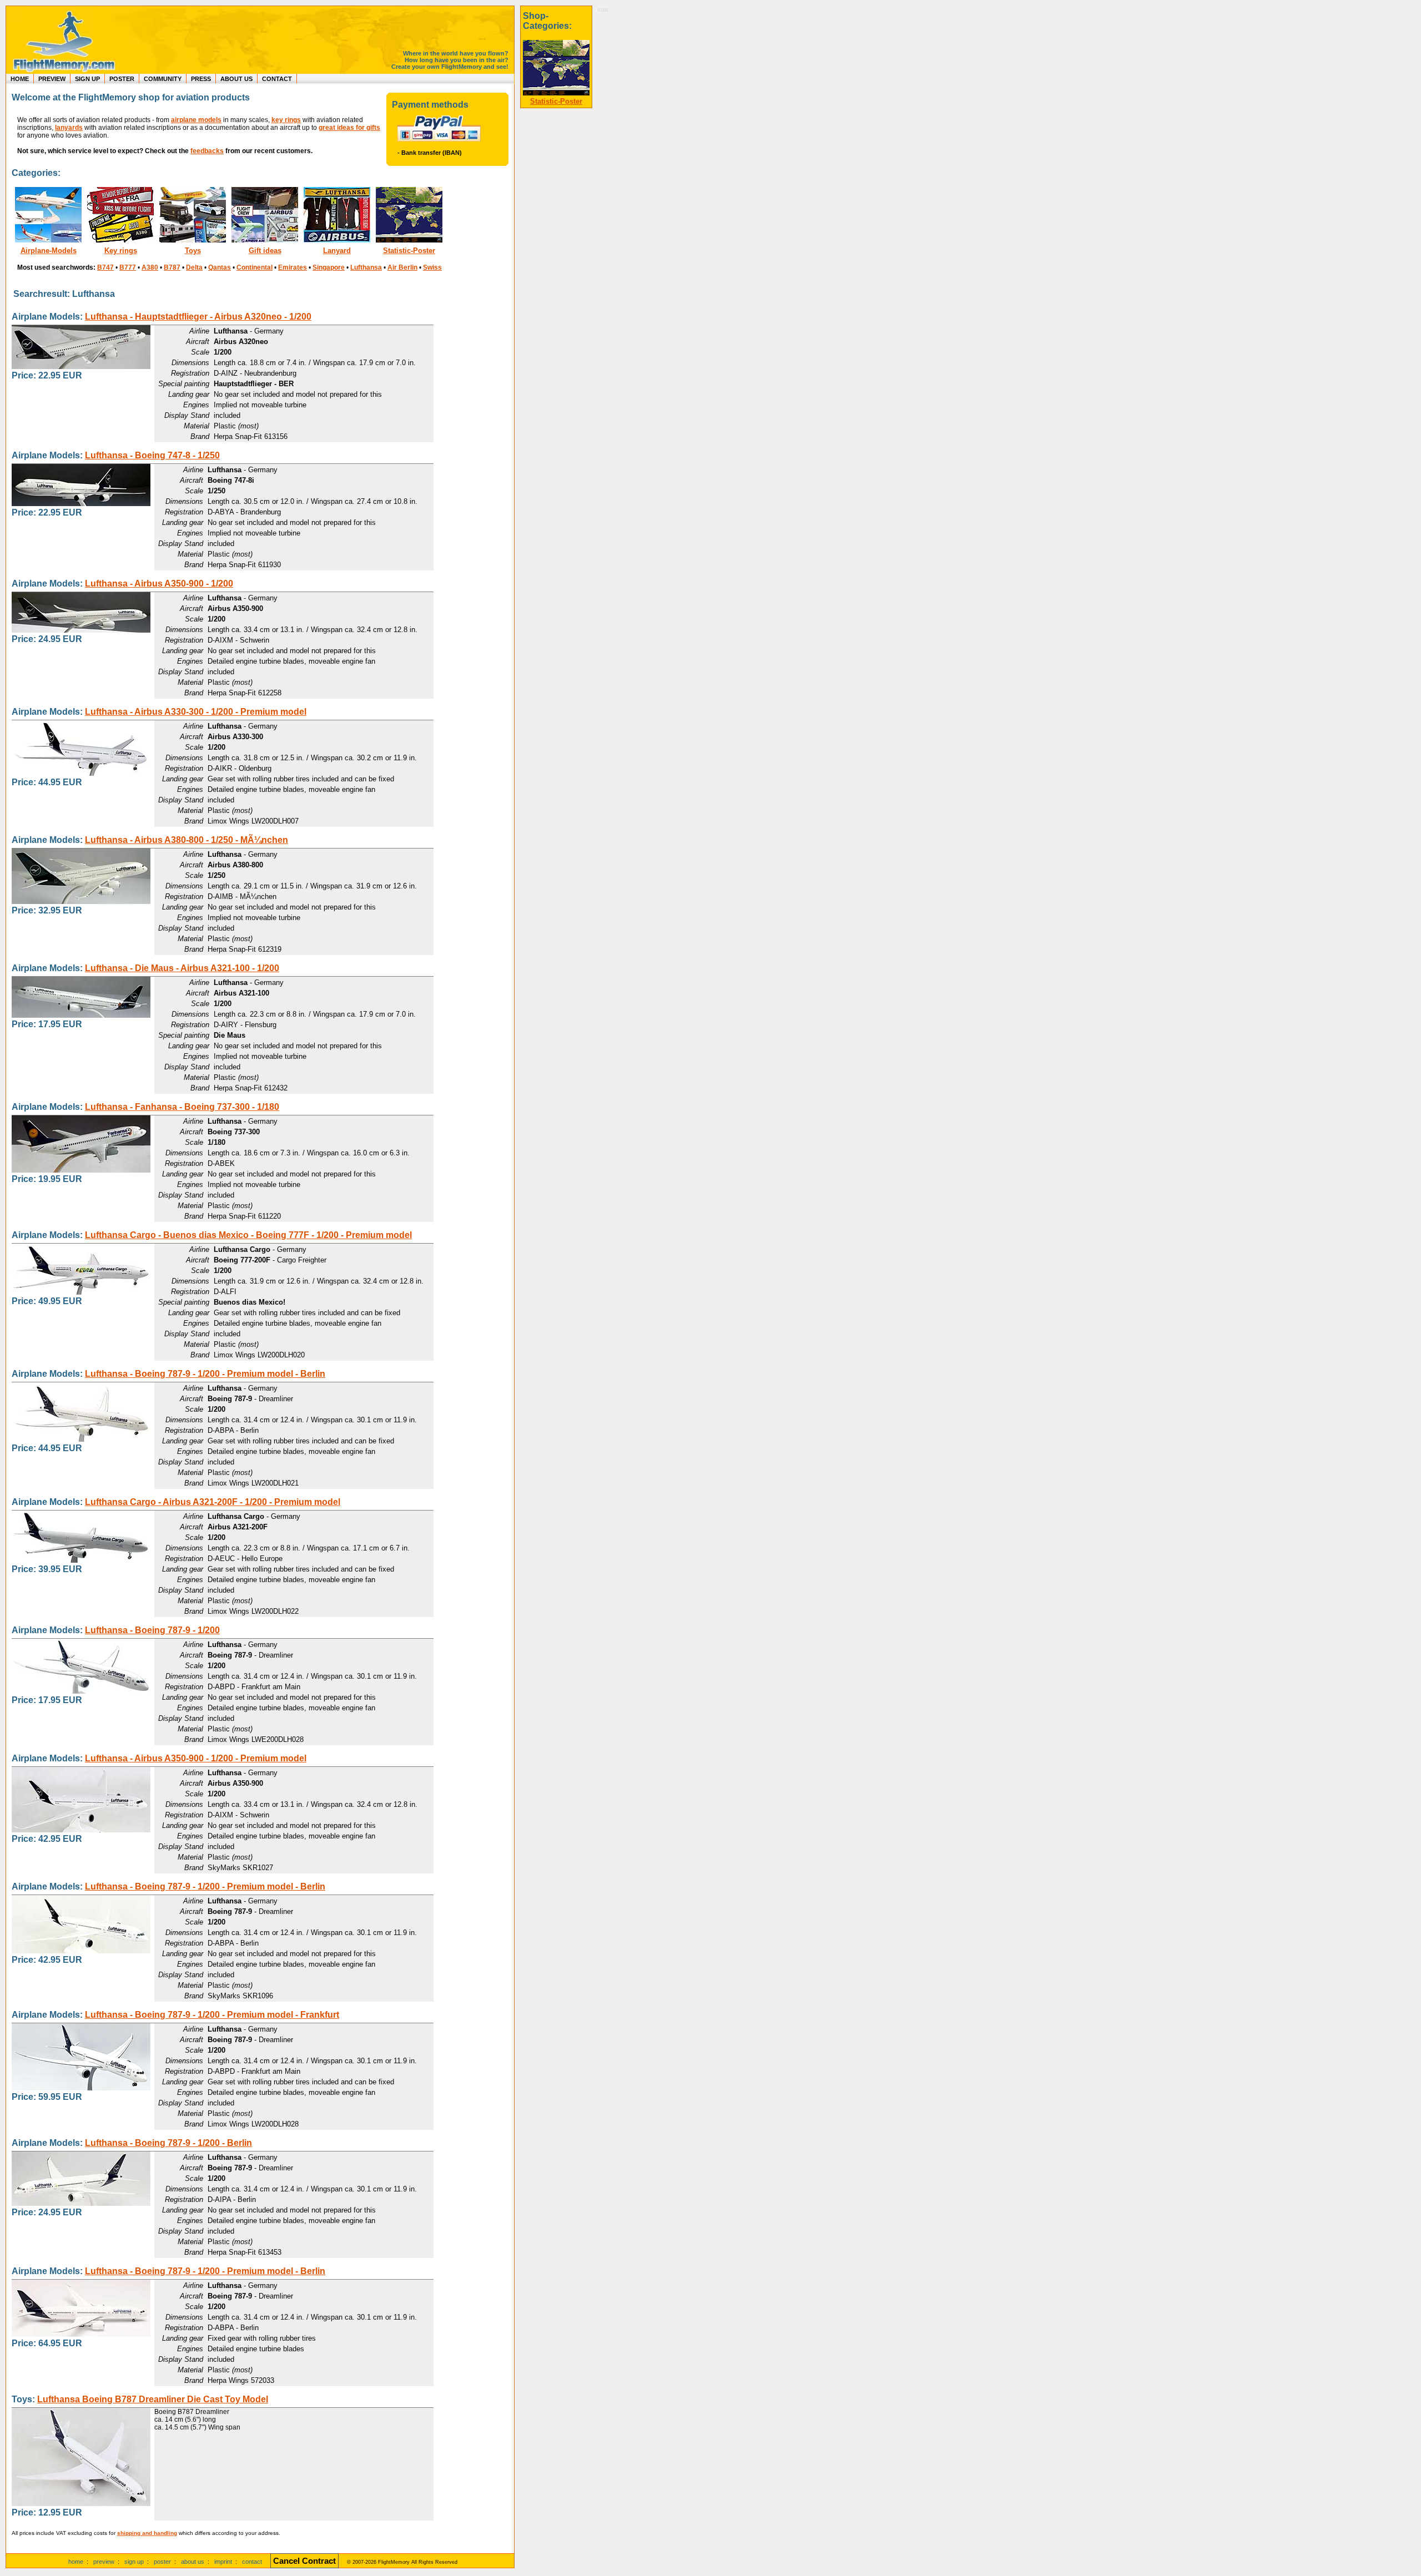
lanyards (69, 128)
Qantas (220, 267)
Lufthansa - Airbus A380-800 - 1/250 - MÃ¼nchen (187, 840)
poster (162, 2562)
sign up (134, 2562)
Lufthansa (366, 267)
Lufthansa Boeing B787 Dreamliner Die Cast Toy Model (153, 2399)
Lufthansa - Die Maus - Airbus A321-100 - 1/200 (182, 968)
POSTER (122, 79)
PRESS (201, 79)
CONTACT (277, 79)
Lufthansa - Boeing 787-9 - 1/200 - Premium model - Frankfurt (212, 2015)
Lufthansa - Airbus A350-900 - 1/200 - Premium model (196, 1758)
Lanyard (337, 251)
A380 (150, 267)
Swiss (432, 267)
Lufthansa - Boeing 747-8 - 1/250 (152, 455)
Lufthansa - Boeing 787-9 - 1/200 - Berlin (168, 2143)
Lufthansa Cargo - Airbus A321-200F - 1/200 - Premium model (213, 1502)
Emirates (293, 267)
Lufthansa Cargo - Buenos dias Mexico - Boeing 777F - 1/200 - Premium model (248, 1235)
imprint (223, 2562)
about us (193, 2562)
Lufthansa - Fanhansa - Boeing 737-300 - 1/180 (182, 1107)
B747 (105, 267)
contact (252, 2562)
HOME (20, 79)
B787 (172, 267)
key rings (286, 120)
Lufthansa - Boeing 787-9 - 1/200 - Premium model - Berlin (205, 1374)
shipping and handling (147, 2533)
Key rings (121, 251)
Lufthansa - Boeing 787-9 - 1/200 (152, 1630)
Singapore (329, 267)
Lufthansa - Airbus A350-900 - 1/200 (159, 584)
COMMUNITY (163, 79)
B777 (128, 267)
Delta (194, 267)
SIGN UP (87, 79)
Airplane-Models (49, 251)
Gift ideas (265, 251)
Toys (193, 251)
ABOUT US (236, 79)
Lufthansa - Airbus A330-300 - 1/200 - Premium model (196, 712)
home (76, 2562)
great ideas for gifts (349, 128)
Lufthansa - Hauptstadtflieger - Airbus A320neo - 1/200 (198, 317)
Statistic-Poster (409, 251)
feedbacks (207, 151)
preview (104, 2562)
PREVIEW (52, 79)
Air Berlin (402, 267)
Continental (255, 267)
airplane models (196, 120)
